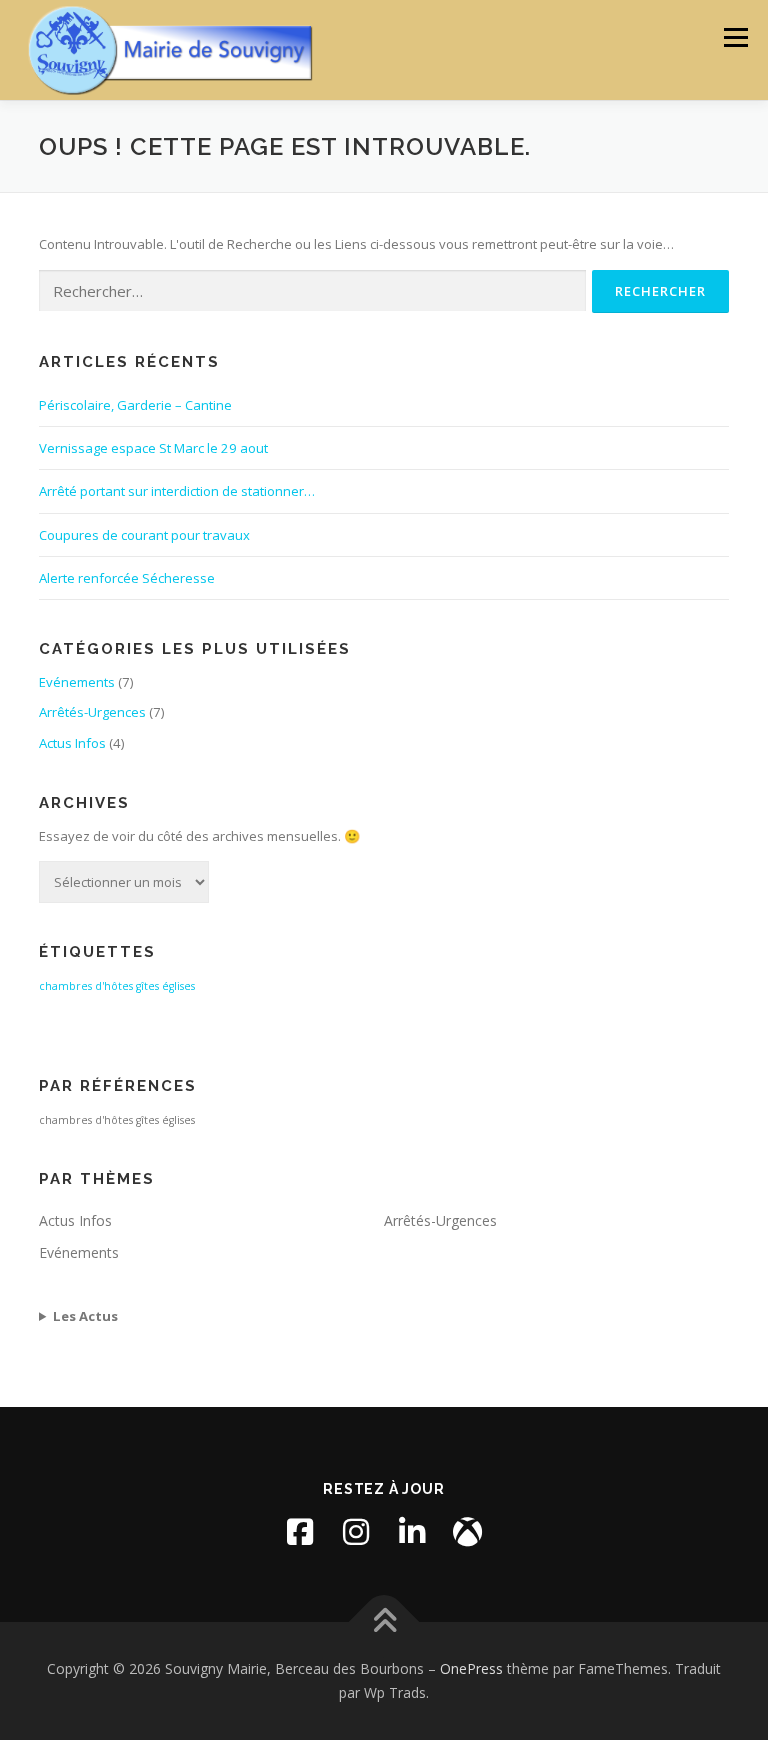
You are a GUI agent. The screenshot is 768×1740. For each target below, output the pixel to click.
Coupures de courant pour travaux (144, 535)
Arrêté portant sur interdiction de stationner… (177, 491)
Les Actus (85, 1316)
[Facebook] (300, 1532)
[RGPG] (468, 1532)
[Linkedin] (412, 1532)
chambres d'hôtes (86, 986)
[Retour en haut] (384, 1622)
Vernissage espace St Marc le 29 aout (153, 448)
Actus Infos (72, 743)
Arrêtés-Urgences (92, 712)
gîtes (147, 986)
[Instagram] (356, 1532)
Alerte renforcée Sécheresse (127, 578)
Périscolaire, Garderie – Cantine (135, 405)
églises (178, 986)
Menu (735, 37)
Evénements (77, 682)
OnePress (471, 1668)
